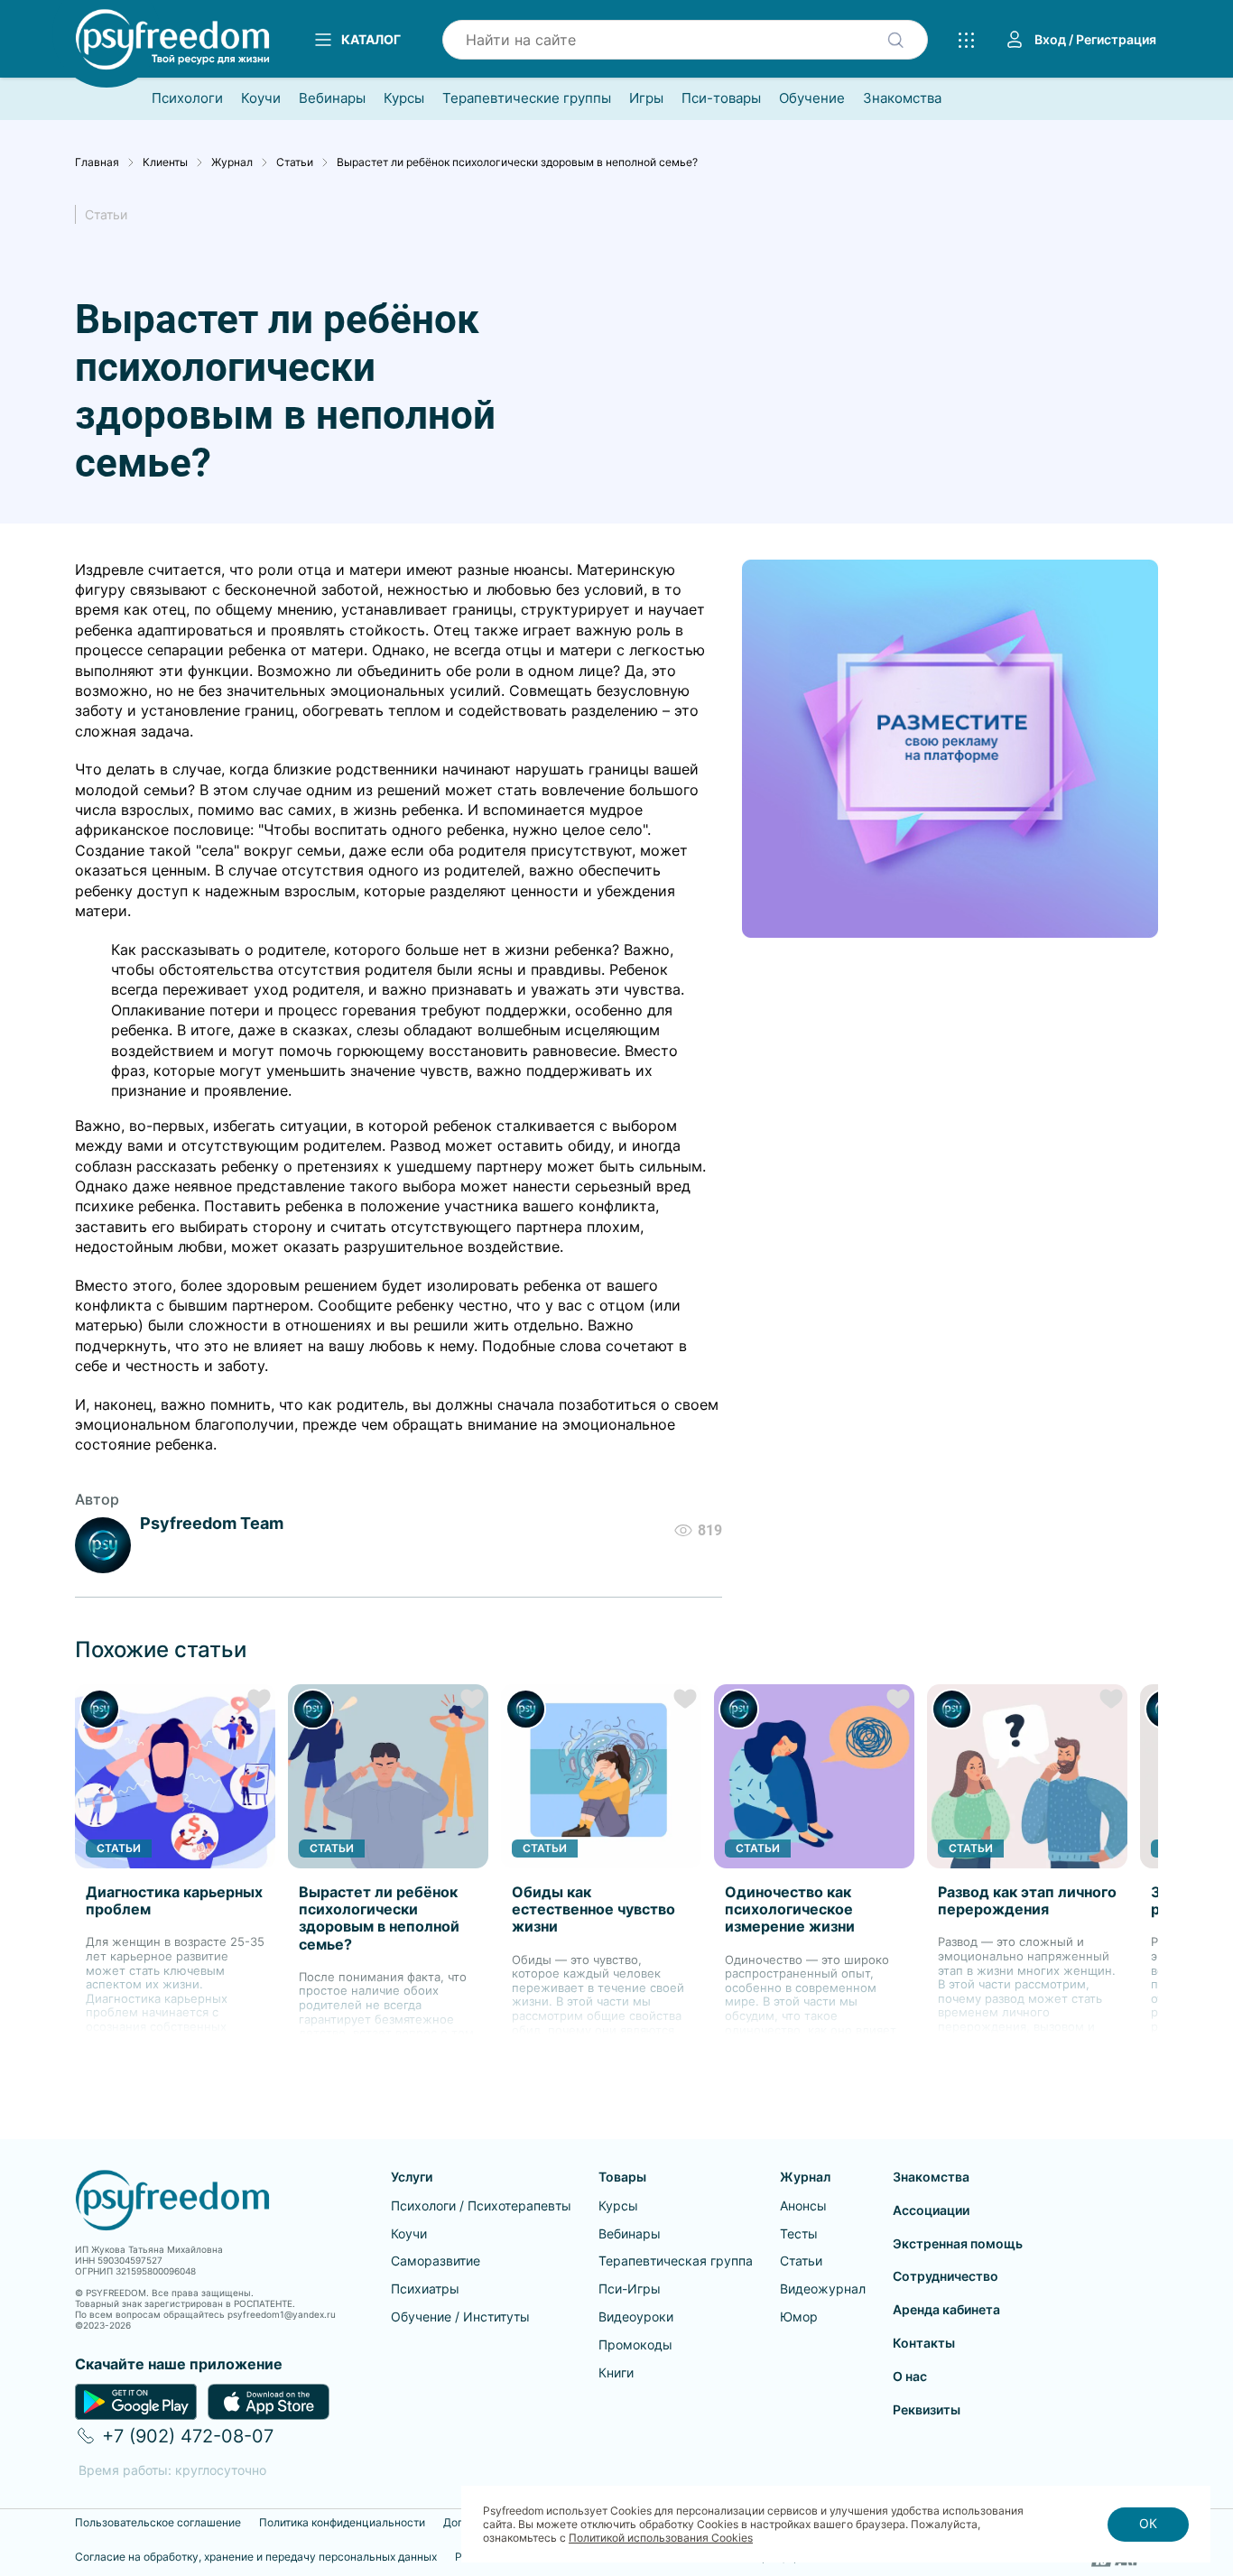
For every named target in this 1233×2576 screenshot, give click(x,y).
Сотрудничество (946, 2276)
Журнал (232, 162)
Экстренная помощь (958, 2243)
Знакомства (902, 98)
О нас (910, 2376)
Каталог (371, 39)
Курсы (404, 98)
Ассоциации (931, 2210)
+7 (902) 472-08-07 (188, 2436)
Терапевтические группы (527, 98)
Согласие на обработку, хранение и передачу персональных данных (256, 2557)
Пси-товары (721, 98)
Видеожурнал (823, 2289)
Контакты (924, 2343)
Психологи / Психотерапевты (481, 2205)
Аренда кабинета (946, 2309)
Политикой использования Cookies (661, 2538)
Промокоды (635, 2344)
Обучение (812, 98)
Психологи (187, 98)
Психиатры (425, 2289)
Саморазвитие (436, 2261)
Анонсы (803, 2205)
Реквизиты (927, 2409)
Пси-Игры (630, 2289)
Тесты (799, 2233)
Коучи (261, 98)
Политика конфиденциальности (342, 2523)
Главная (97, 162)
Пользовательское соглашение (158, 2523)
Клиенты (165, 162)
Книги (616, 2372)
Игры (646, 98)
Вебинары (332, 98)
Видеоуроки (636, 2317)
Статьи (295, 162)
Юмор (799, 2317)
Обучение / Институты (460, 2317)
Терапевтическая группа (676, 2261)
